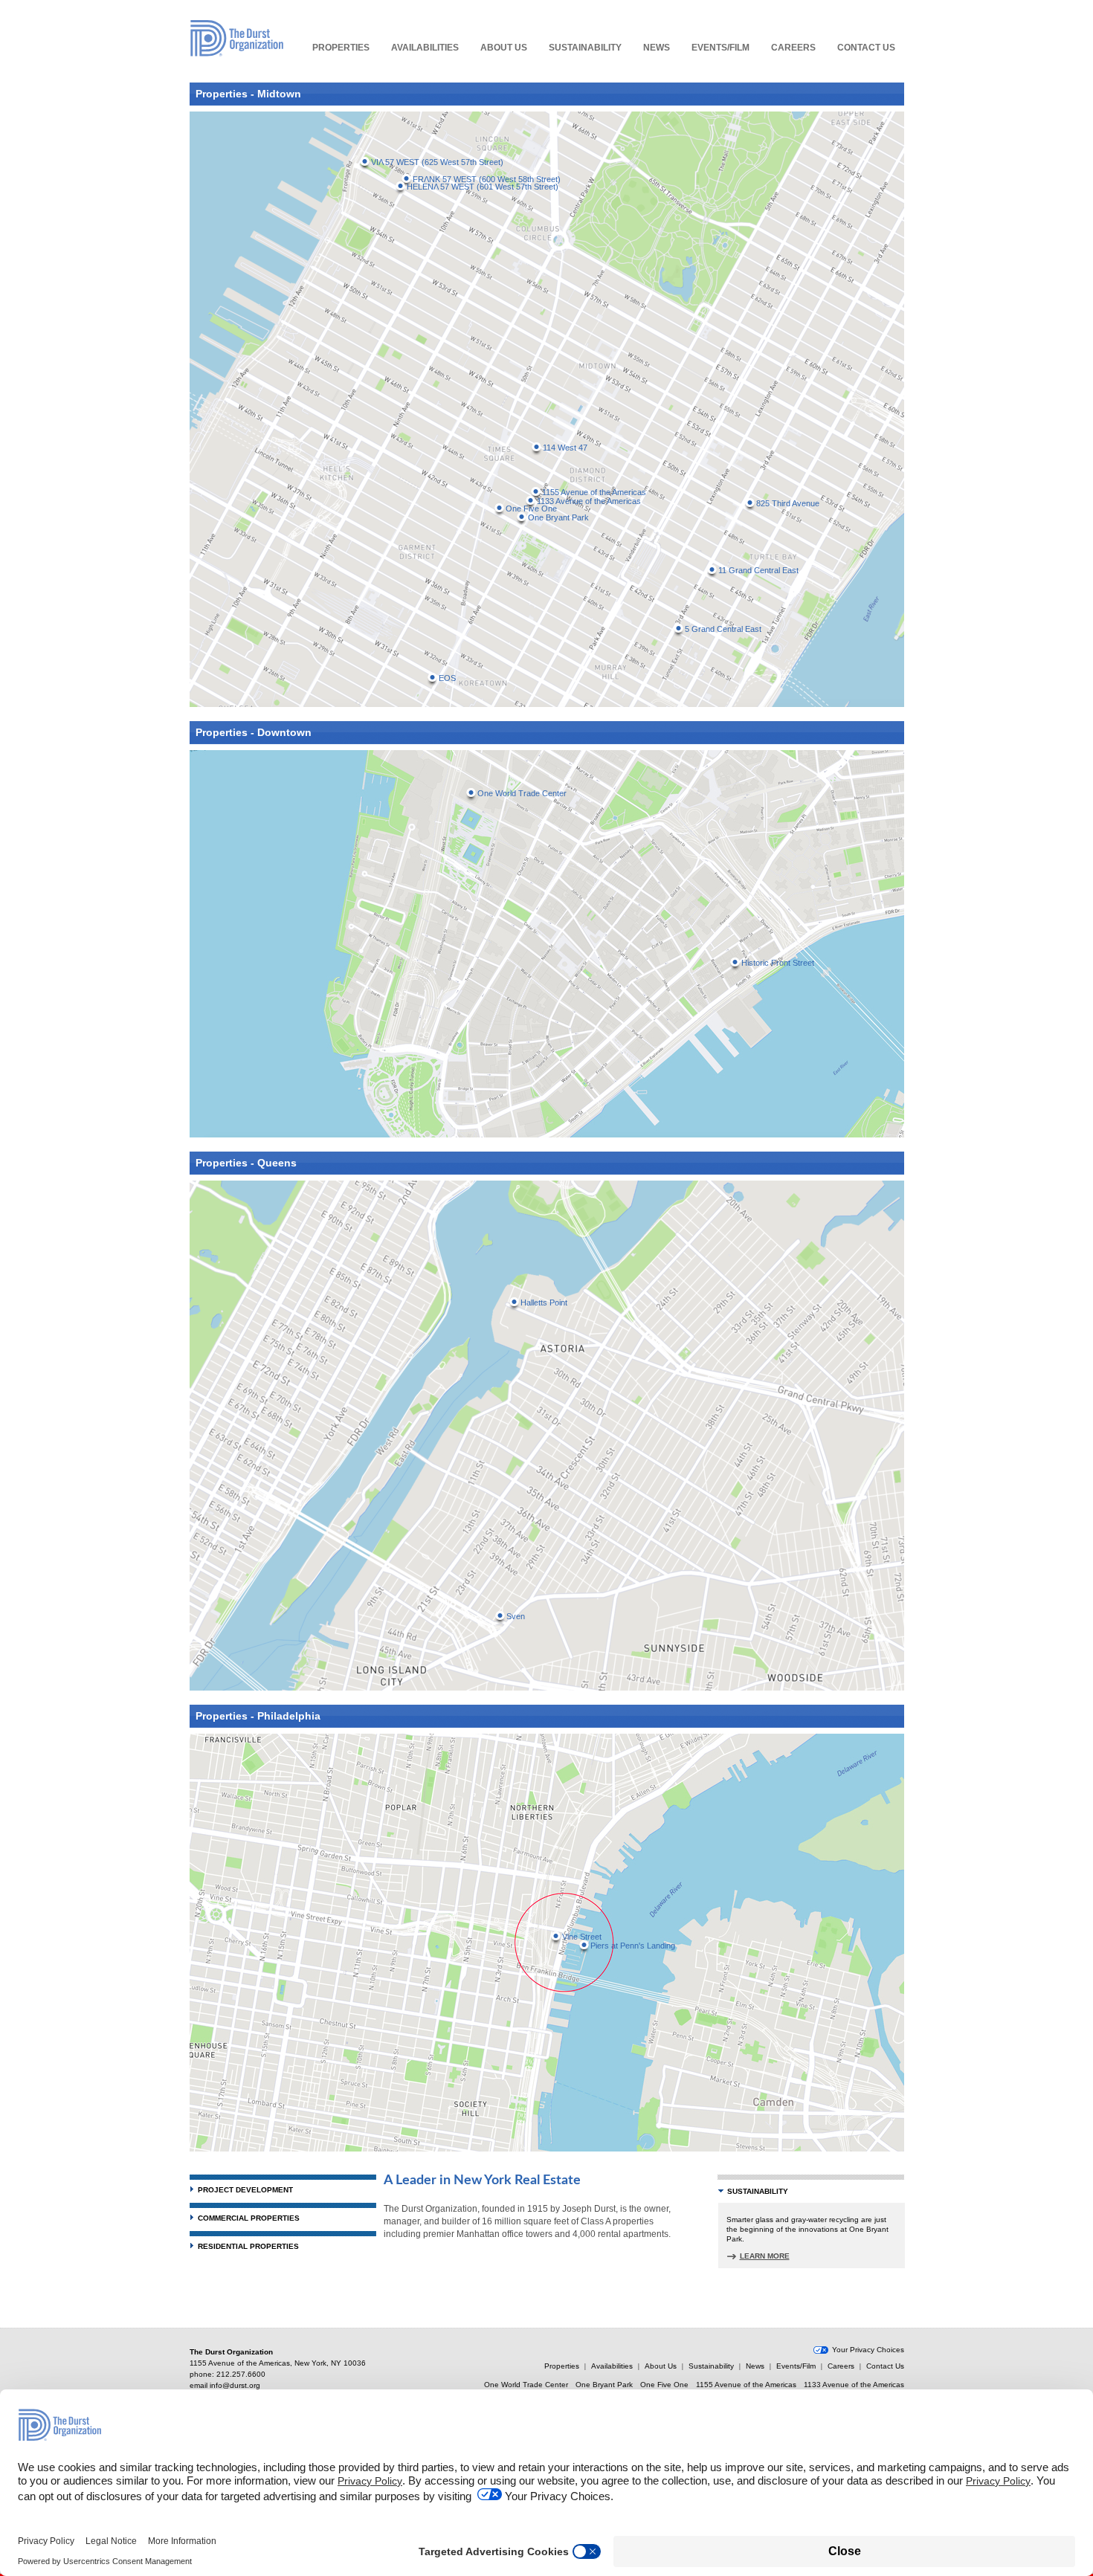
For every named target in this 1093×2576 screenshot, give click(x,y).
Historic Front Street (778, 963)
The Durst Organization (237, 38)
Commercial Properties (249, 2218)
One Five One (664, 2385)
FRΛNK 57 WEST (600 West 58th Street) (487, 179)
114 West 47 (565, 448)
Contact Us (866, 48)
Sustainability (585, 48)
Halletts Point (544, 1302)
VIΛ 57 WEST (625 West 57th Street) (437, 162)
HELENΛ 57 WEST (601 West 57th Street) (483, 187)
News (657, 48)
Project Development (245, 2190)
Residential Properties (248, 2246)
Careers (793, 48)
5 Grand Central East (723, 629)
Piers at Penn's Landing (633, 1946)
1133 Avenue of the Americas (589, 501)
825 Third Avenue (788, 503)
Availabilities (425, 48)
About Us (504, 48)
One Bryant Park (558, 517)
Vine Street (582, 1937)
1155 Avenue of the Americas (594, 492)
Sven (516, 1616)
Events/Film (720, 48)
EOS (447, 678)
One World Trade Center (522, 793)
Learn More (765, 2256)
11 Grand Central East (758, 570)
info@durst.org (235, 2385)
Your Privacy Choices (868, 2350)
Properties (341, 48)
